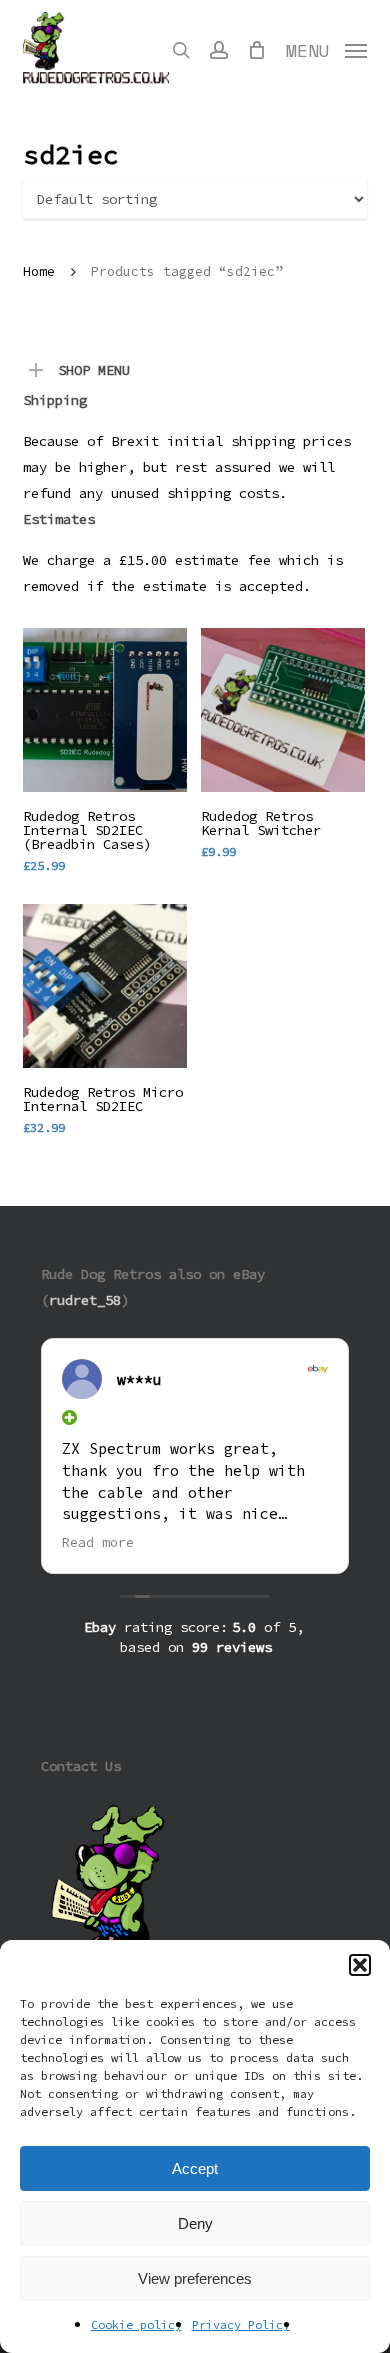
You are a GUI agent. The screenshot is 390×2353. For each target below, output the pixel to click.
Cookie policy (136, 2324)
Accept (195, 2168)
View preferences (195, 2278)
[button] (360, 1965)
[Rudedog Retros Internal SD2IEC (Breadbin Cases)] (105, 710)
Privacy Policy (241, 2324)
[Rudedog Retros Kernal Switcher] (283, 710)
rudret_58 (85, 1300)
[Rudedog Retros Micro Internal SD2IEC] (105, 986)
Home (39, 271)
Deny (195, 2223)
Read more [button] (98, 1542)
